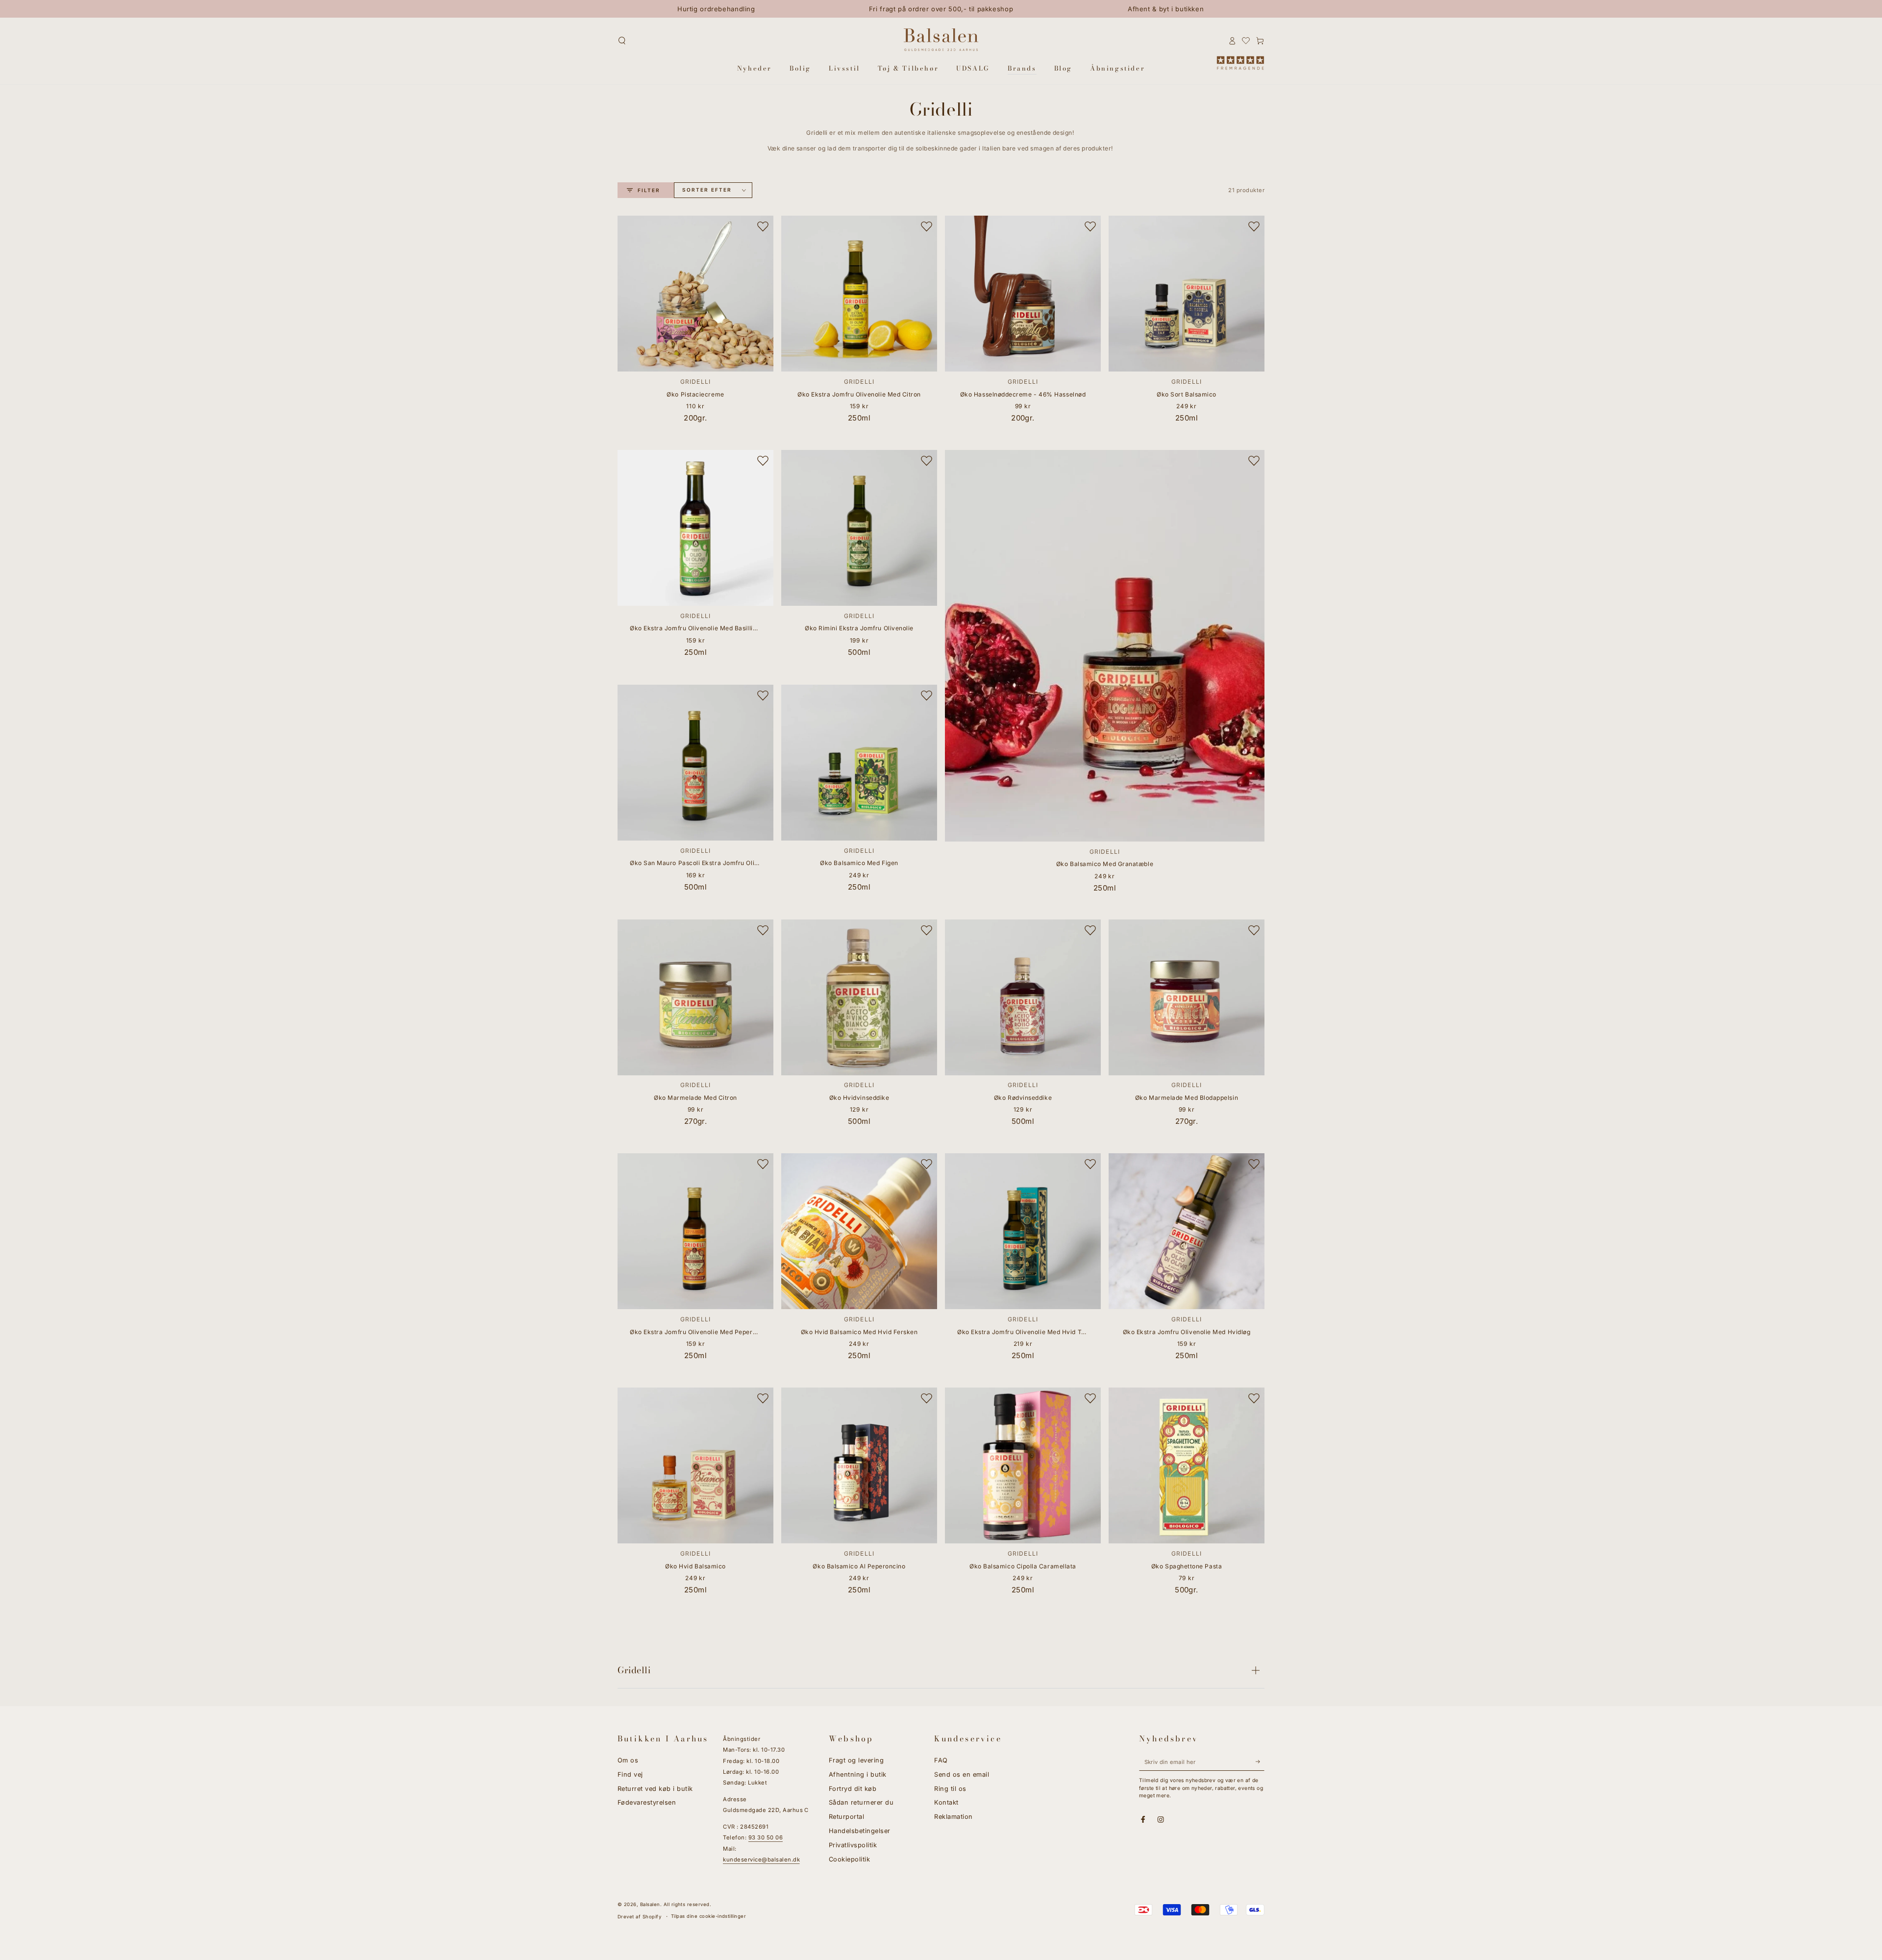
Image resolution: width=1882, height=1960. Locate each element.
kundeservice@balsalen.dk (761, 1860)
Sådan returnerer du (861, 1802)
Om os (628, 1760)
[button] (622, 40)
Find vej (630, 1774)
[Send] (1260, 1762)
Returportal (846, 1817)
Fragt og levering (856, 1760)
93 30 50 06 (766, 1837)
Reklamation (953, 1817)
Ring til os (950, 1789)
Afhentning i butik (858, 1774)
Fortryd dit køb (853, 1789)
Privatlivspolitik (853, 1845)
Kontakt (946, 1802)
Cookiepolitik (849, 1859)
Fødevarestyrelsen (647, 1802)
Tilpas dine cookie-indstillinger (708, 1916)
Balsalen (650, 1904)
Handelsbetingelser (860, 1831)
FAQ (941, 1760)
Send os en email (962, 1774)
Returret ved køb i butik (655, 1789)
